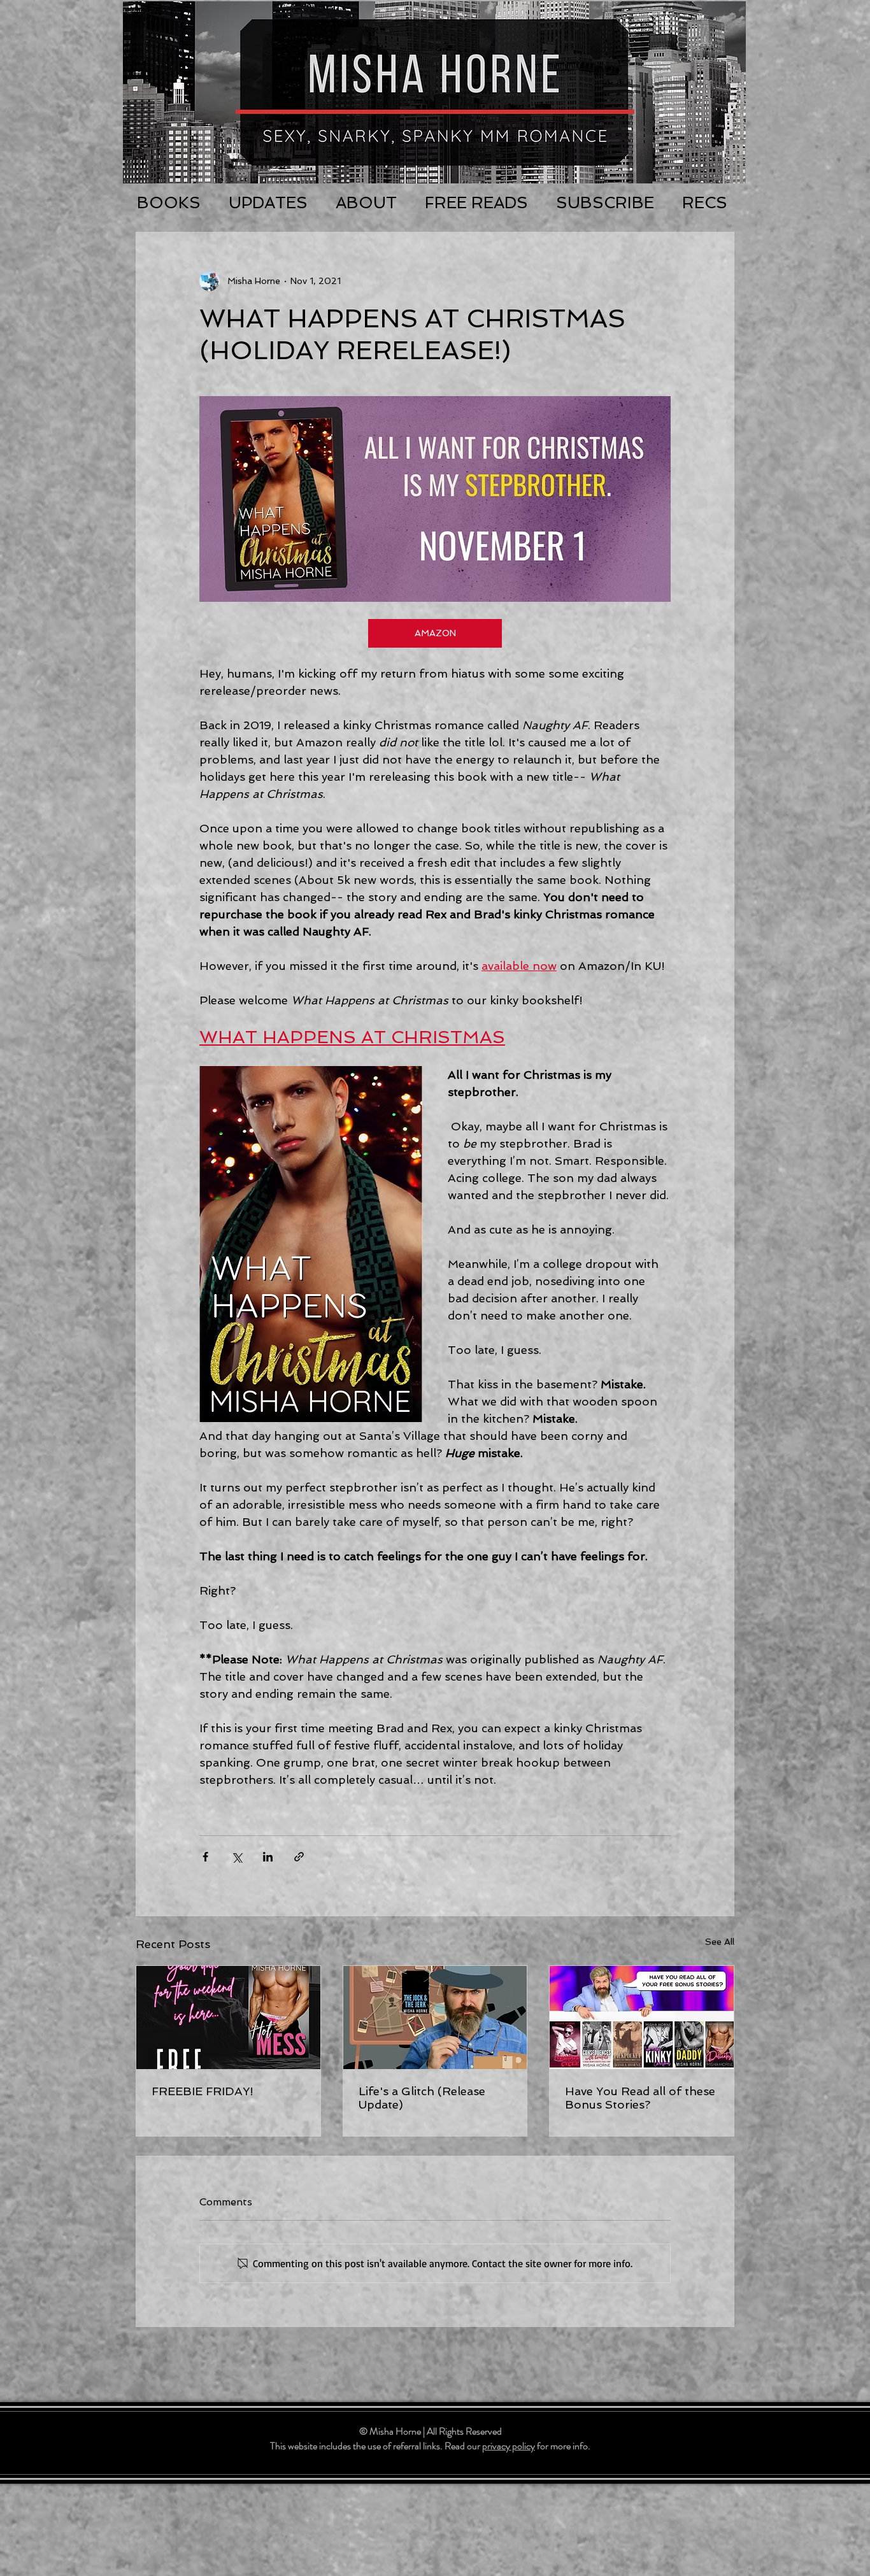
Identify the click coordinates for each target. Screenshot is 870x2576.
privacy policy (509, 2446)
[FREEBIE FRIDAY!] (228, 2017)
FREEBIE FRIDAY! (203, 2091)
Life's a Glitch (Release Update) (422, 2098)
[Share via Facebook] (205, 1857)
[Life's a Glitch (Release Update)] (435, 2017)
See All (720, 1942)
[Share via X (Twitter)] (237, 1857)
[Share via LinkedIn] (268, 1857)
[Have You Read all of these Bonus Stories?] (642, 2017)
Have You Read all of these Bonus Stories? (640, 2098)
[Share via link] (299, 1857)
